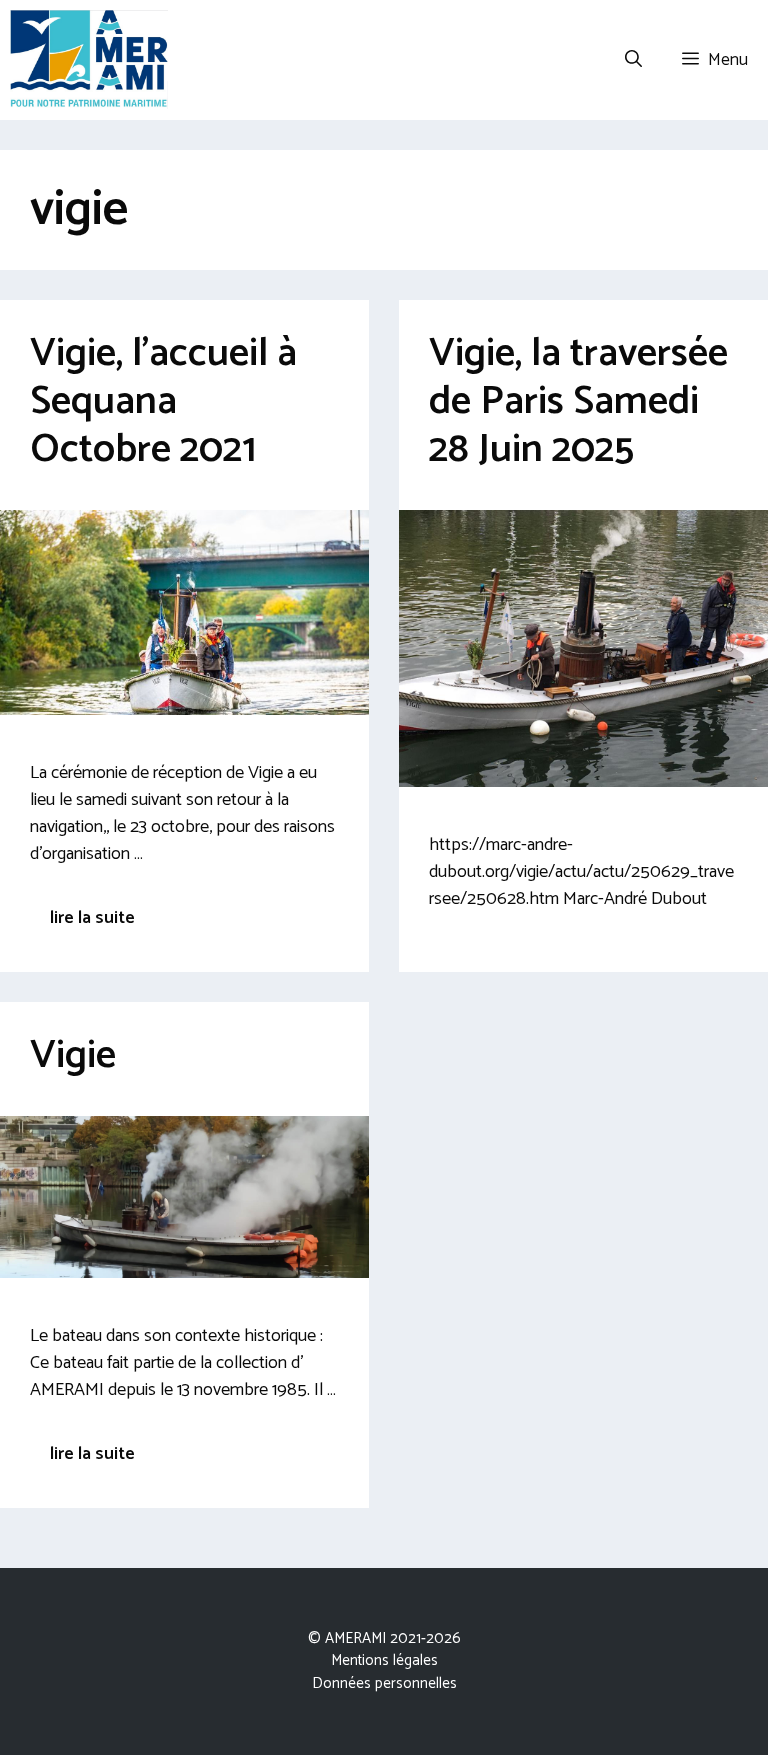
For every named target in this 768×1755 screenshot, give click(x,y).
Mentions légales (384, 1660)
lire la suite (92, 918)
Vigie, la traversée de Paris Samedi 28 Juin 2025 (578, 402)
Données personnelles (384, 1683)
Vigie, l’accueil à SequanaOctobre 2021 (163, 402)
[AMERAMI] (89, 60)
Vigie (73, 1056)
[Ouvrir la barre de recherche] (633, 60)
